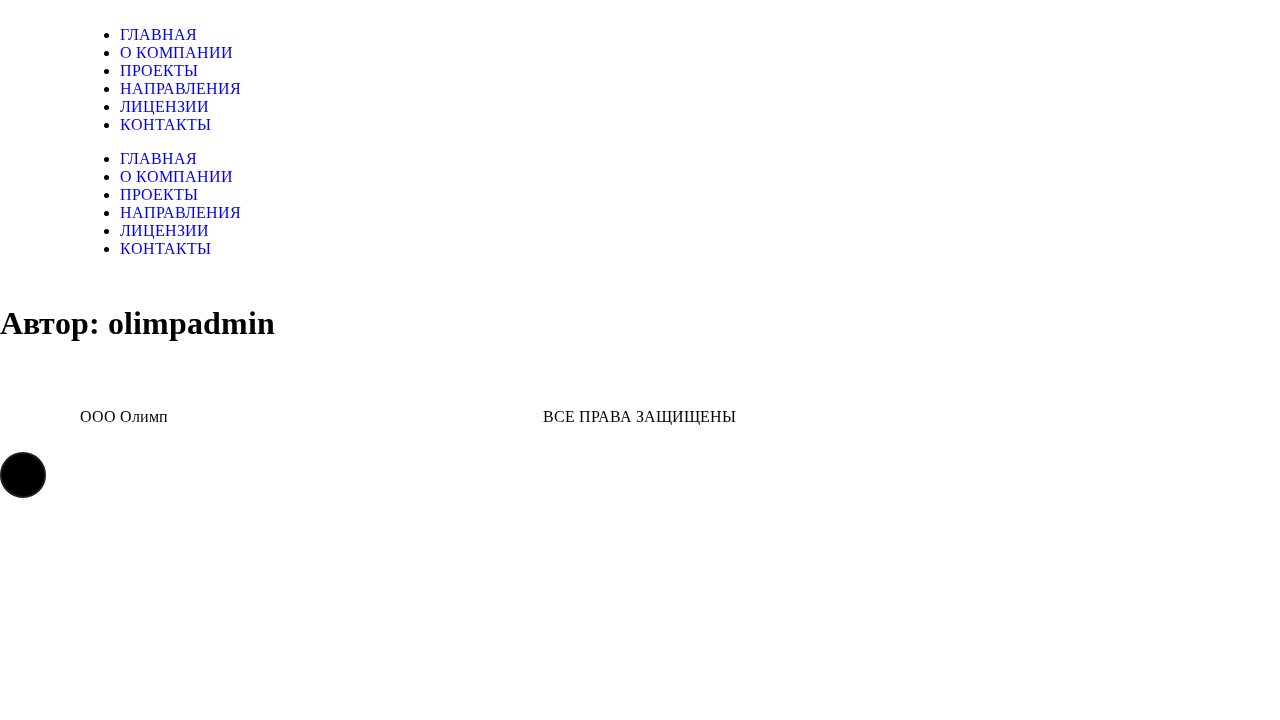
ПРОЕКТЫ (159, 70)
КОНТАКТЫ (165, 124)
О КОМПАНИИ (176, 52)
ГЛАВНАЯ (158, 34)
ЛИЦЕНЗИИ (164, 106)
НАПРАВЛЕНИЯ (180, 88)
